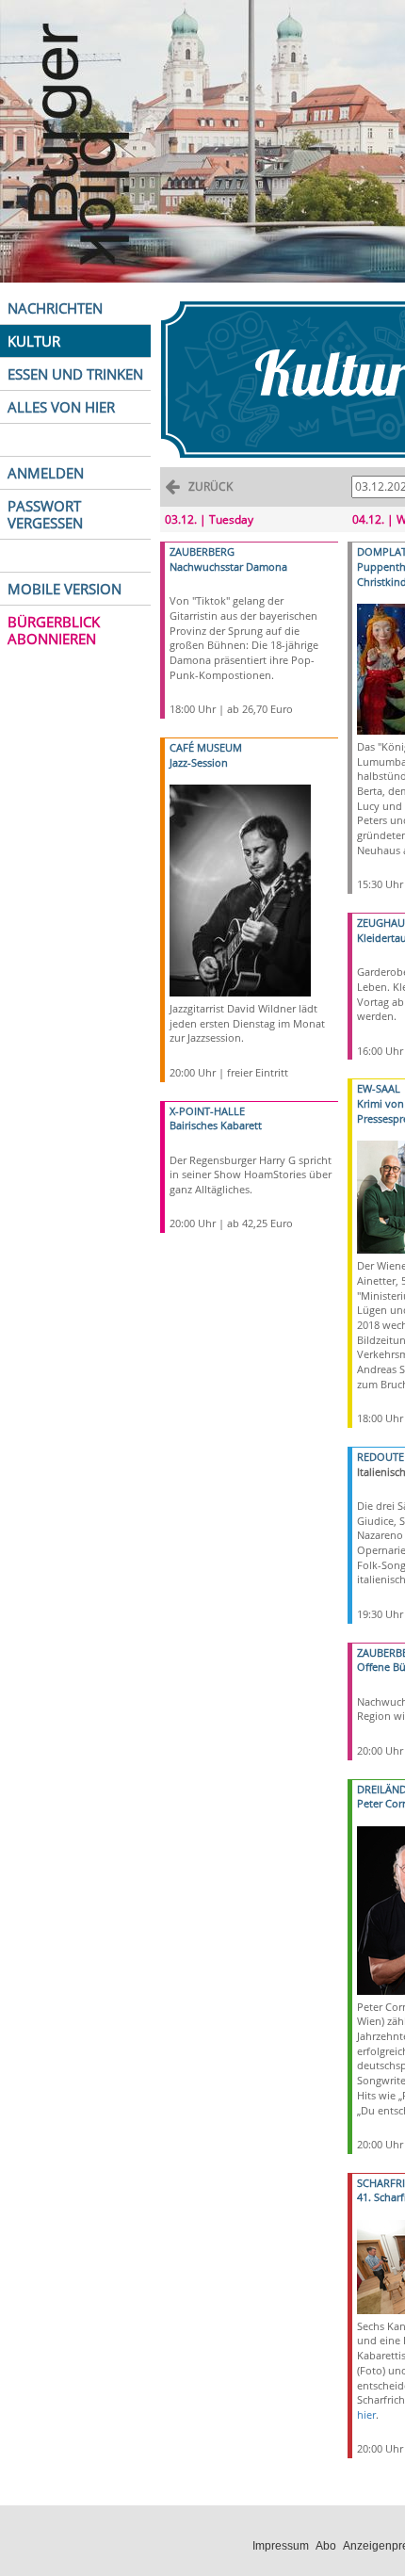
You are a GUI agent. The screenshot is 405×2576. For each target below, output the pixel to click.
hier (366, 2414)
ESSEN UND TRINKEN (75, 374)
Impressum (281, 2546)
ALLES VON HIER (61, 407)
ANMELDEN (46, 473)
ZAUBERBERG (202, 551)
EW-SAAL (379, 1088)
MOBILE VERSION (65, 589)
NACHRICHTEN (55, 308)
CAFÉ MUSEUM (206, 747)
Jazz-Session (199, 762)
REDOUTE (381, 1457)
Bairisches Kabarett (216, 1125)
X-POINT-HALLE (207, 1111)
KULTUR (34, 341)
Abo (326, 2546)
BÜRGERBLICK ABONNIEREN (54, 630)
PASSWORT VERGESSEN (45, 514)
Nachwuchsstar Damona (228, 567)
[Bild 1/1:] (240, 889)
